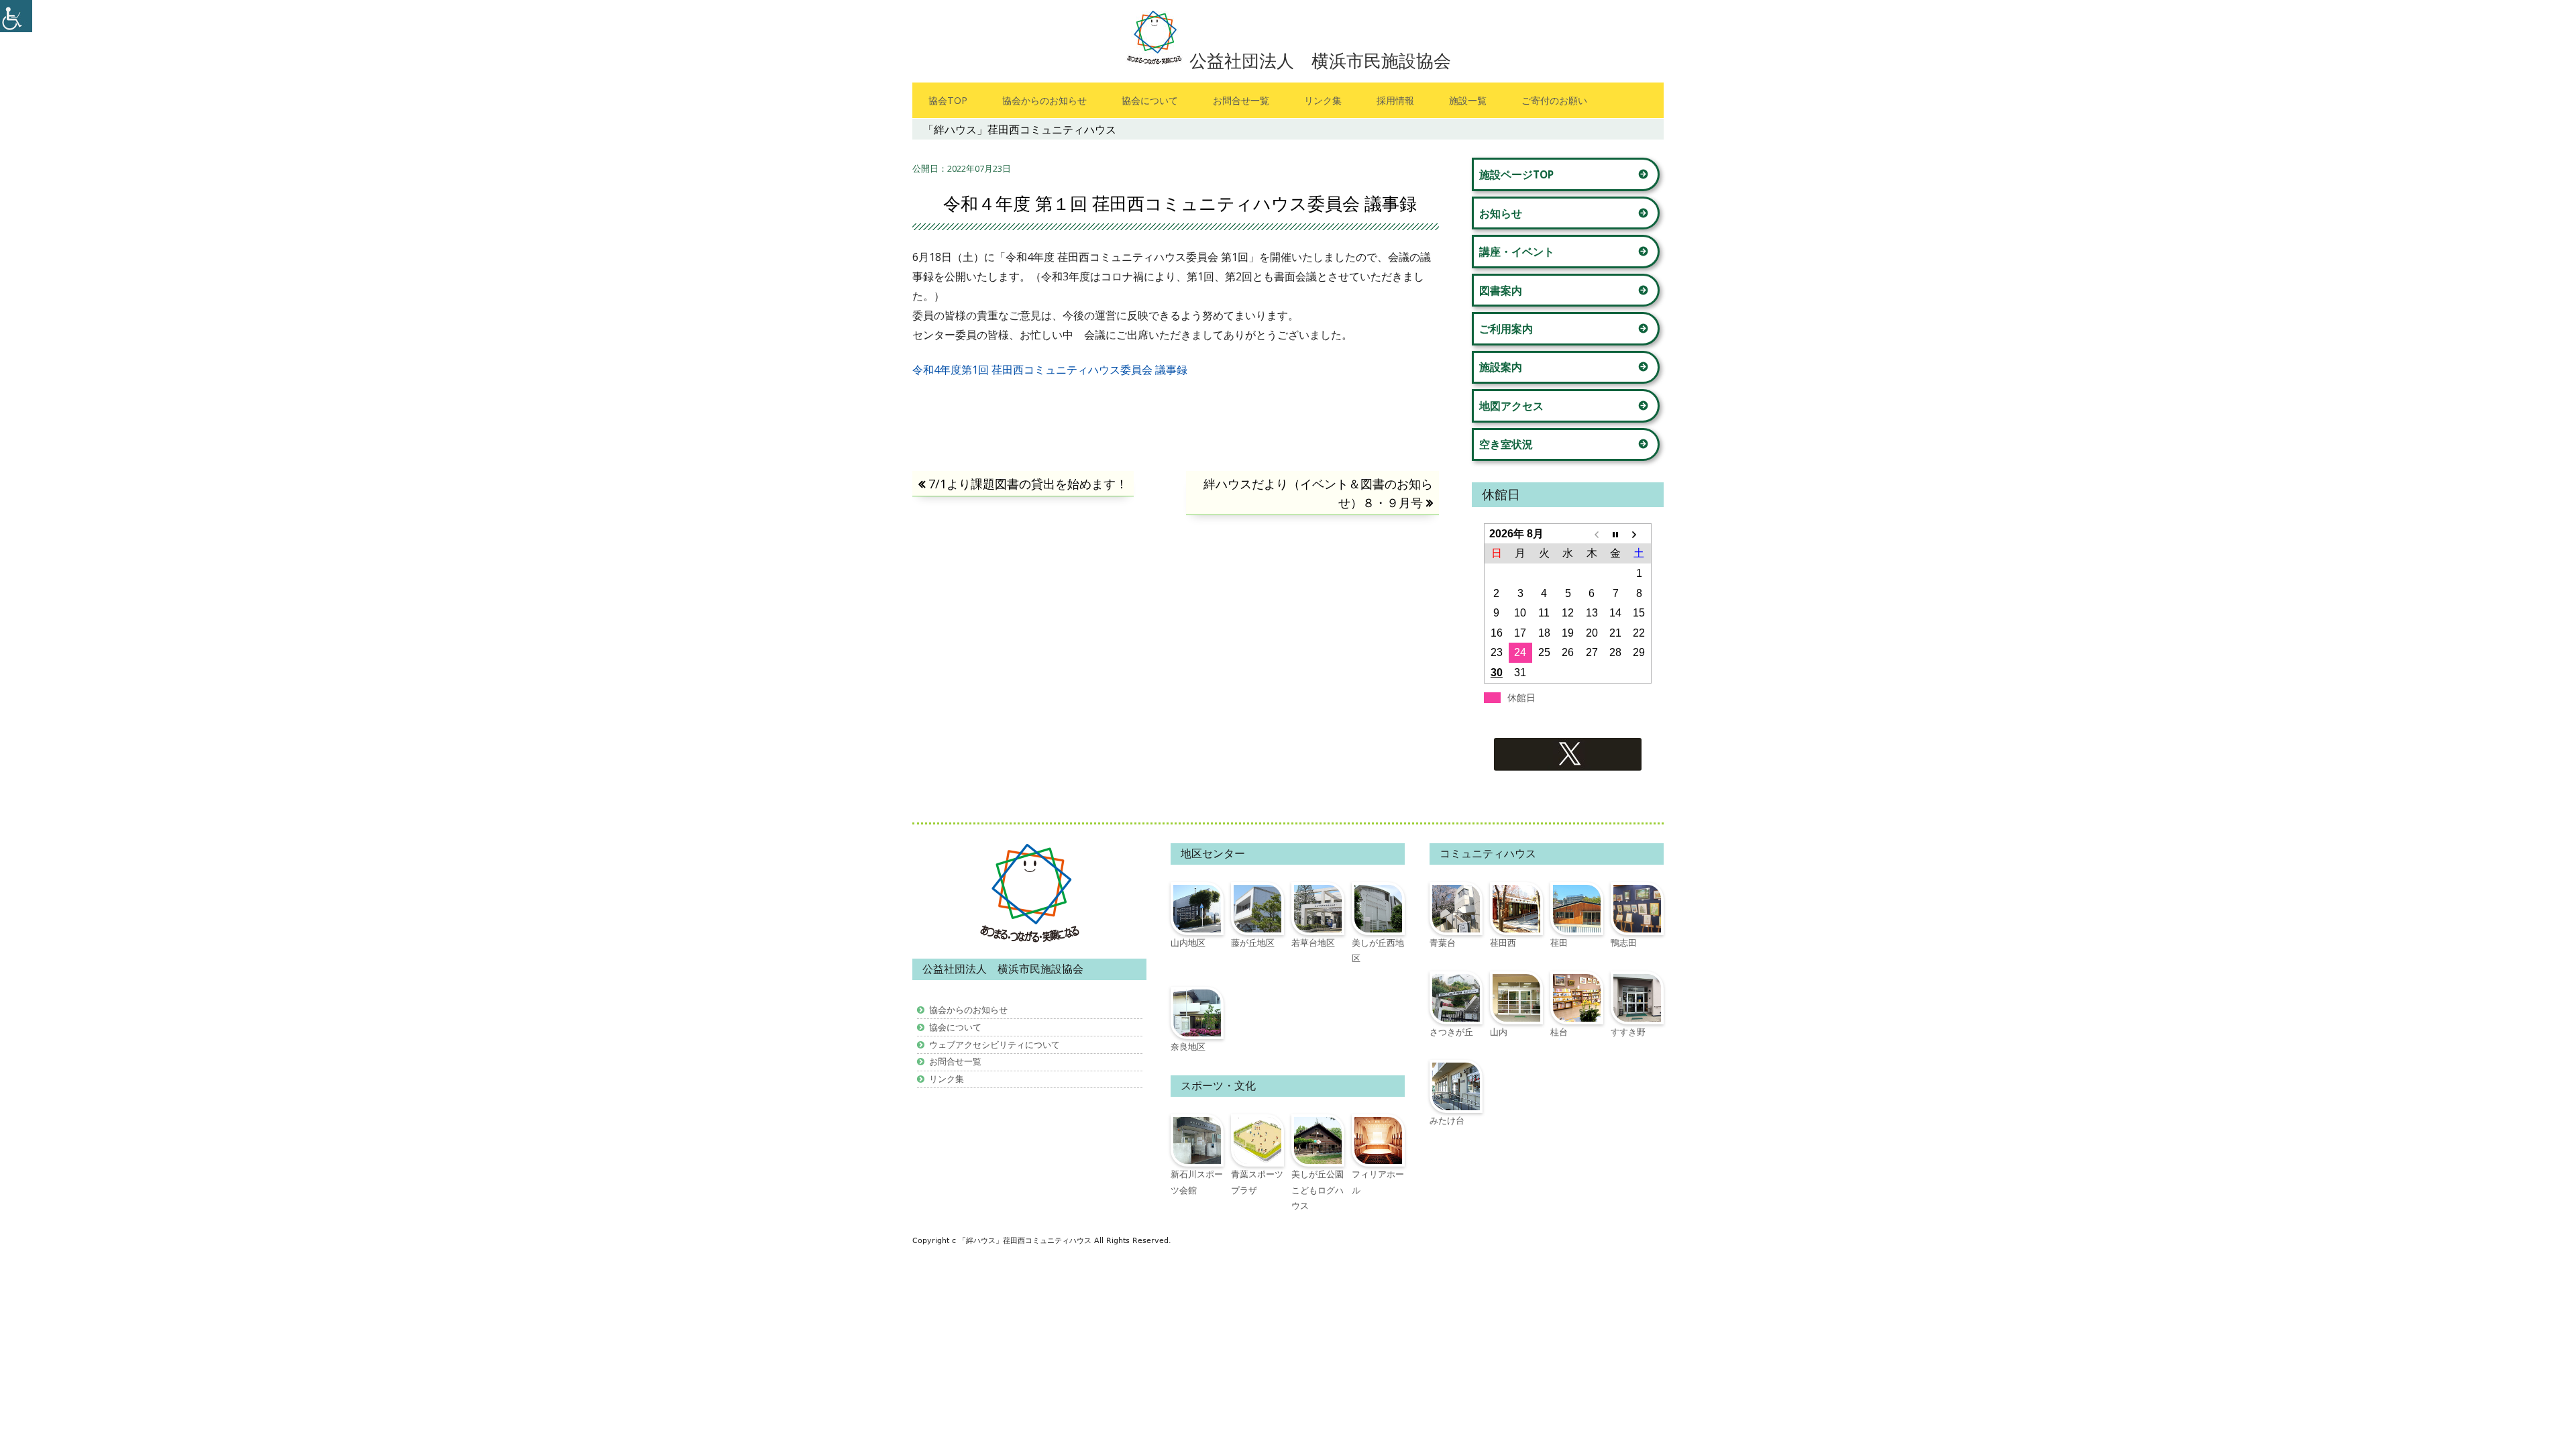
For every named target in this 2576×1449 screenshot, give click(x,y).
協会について (1150, 100)
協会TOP (948, 100)
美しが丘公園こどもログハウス (1318, 1190)
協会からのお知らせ (1044, 100)
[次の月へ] (1639, 534)
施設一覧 (1468, 100)
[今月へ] (1615, 534)
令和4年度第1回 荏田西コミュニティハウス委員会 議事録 (1050, 370)
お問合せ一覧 (1241, 100)
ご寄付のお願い (1554, 100)
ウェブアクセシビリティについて (995, 1044)
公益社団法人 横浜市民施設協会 (1320, 60)
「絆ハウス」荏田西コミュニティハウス (1026, 1241)
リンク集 (1323, 100)
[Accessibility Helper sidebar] (16, 16)
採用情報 (1395, 100)
